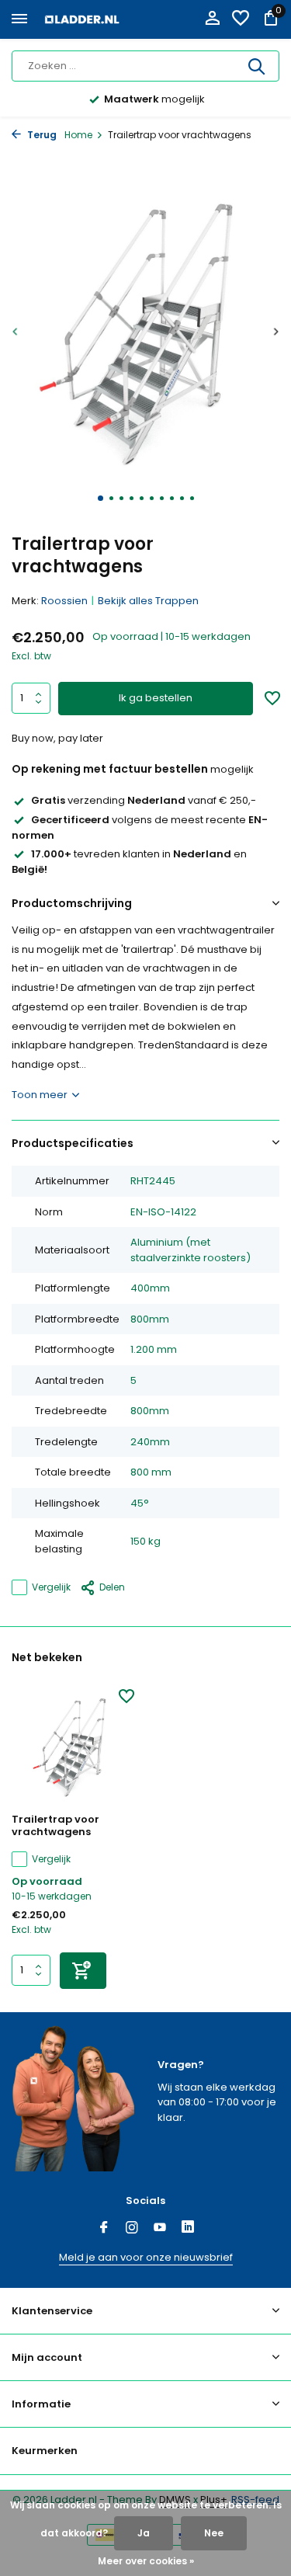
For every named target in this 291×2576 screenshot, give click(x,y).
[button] (100, 498)
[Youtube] (160, 2229)
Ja (144, 2533)
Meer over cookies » (146, 2561)
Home (78, 135)
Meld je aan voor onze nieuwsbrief (146, 2257)
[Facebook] (104, 2229)
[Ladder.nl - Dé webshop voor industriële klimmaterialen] (82, 19)
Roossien (64, 601)
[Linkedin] (188, 2229)
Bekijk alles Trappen (148, 601)
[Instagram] (132, 2229)
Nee (214, 2533)
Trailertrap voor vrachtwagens (55, 1827)
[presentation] (16, 331)
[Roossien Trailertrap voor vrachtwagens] (73, 1747)
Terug (41, 135)
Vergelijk (51, 1587)
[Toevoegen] (83, 1971)
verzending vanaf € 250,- (144, 800)
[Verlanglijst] (241, 20)
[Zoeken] (258, 66)
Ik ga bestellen (156, 698)
